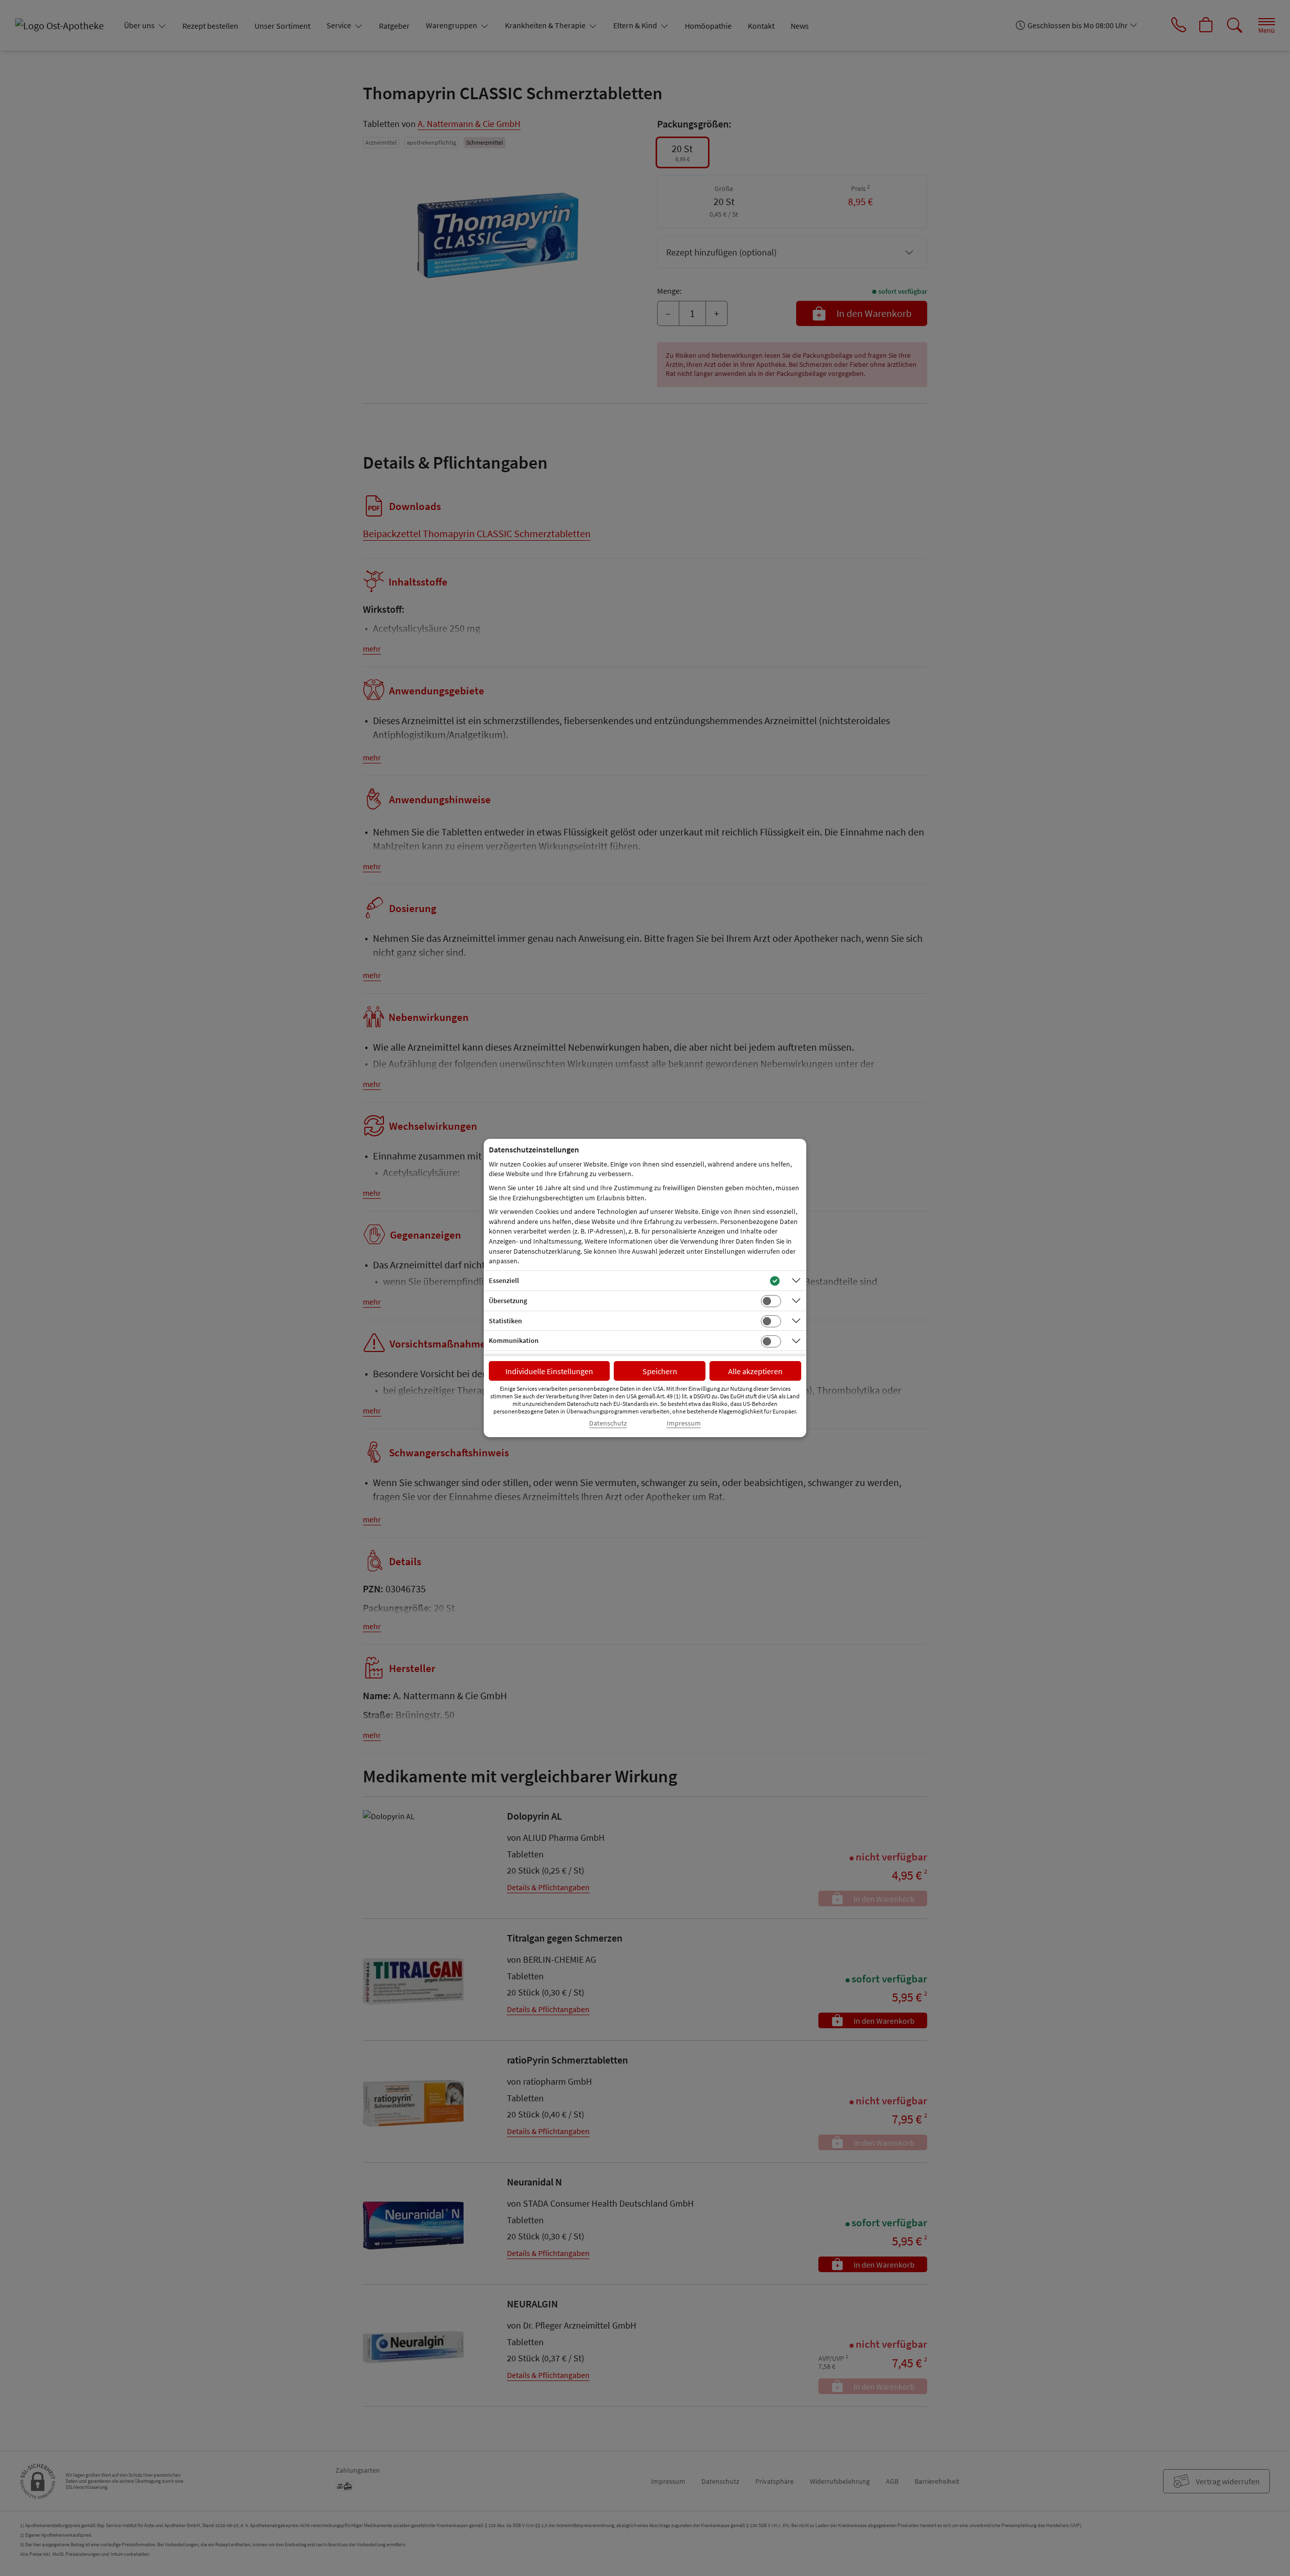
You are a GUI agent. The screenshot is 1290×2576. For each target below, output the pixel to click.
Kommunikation (514, 1340)
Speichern (660, 1371)
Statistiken (505, 1321)
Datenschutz (608, 1423)
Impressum (684, 1423)
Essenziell (504, 1280)
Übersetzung (508, 1301)
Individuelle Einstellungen (549, 1371)
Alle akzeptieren (755, 1371)
